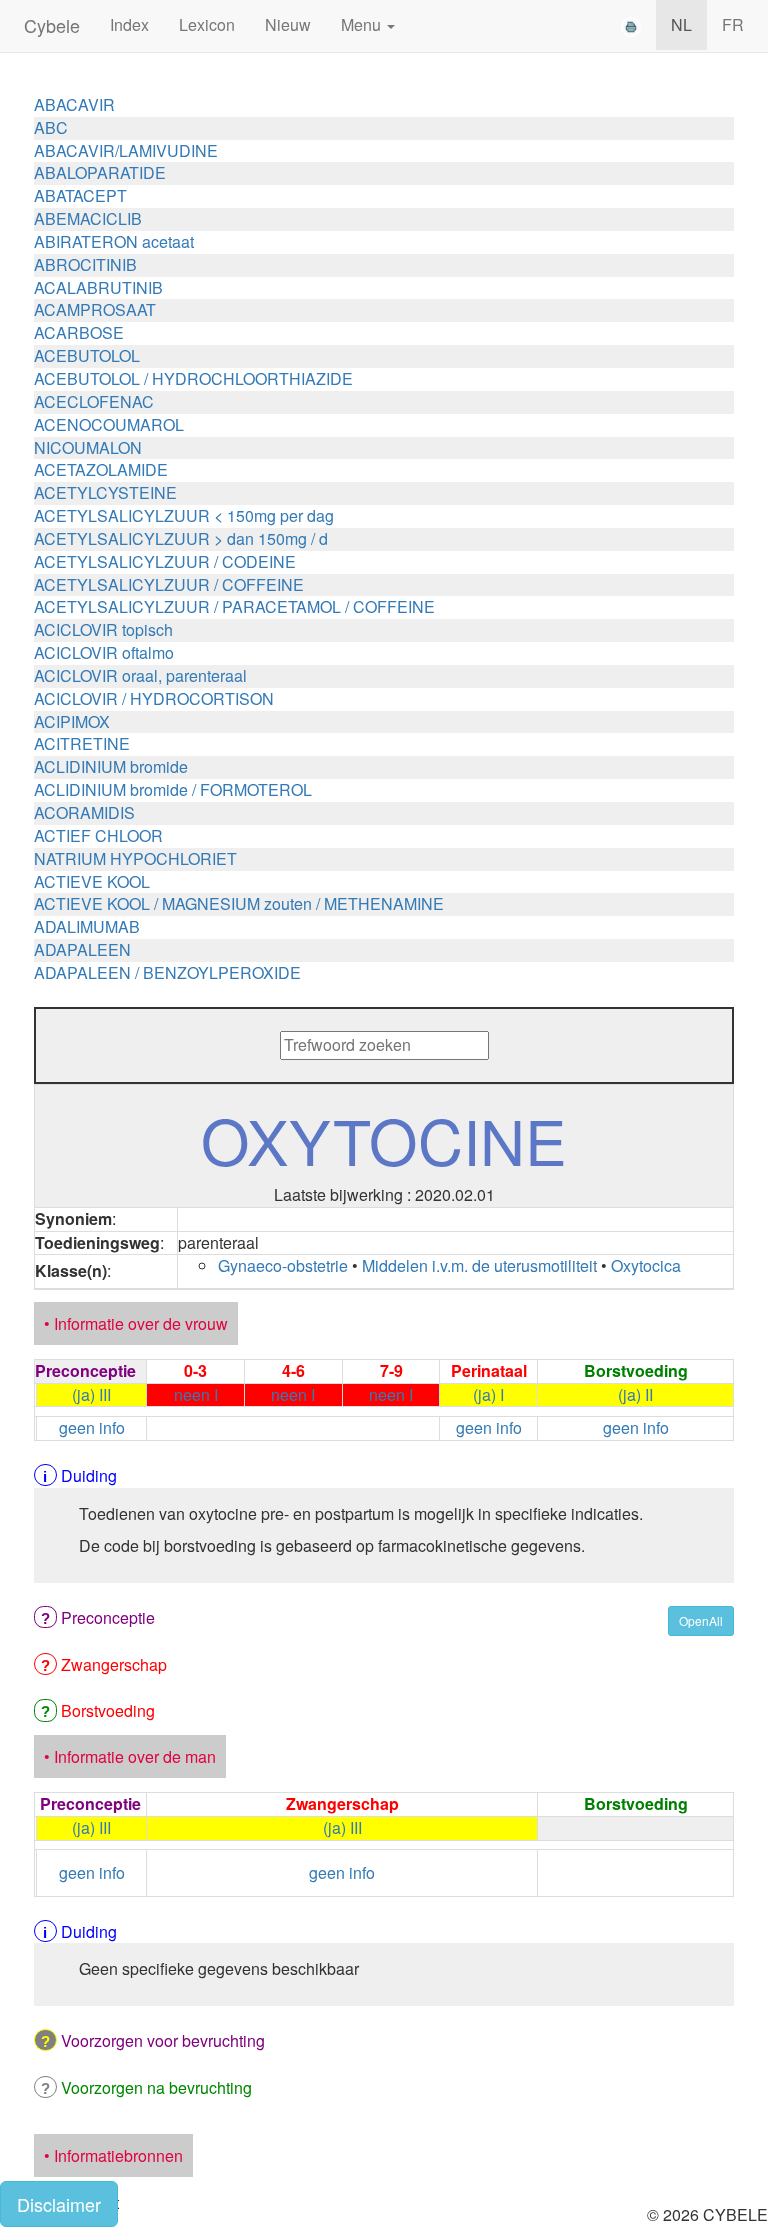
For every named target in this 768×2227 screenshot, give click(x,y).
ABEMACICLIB (88, 218)
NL (681, 24)
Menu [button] (363, 24)
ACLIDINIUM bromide (111, 766)
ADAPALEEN (82, 949)
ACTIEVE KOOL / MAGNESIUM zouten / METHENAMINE (239, 903)
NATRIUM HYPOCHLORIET (135, 858)
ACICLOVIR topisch (103, 629)
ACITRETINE (82, 743)
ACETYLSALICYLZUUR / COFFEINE (169, 584)
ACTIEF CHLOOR (98, 835)
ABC (51, 127)
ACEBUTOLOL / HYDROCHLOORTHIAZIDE (193, 378)
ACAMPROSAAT (95, 309)
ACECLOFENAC (94, 401)
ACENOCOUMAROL (109, 424)
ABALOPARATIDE (100, 172)
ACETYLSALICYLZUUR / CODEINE (165, 561)
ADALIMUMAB (87, 926)
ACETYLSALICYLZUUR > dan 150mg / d (181, 538)
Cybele (52, 25)
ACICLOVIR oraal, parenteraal (140, 675)
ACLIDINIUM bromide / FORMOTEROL (173, 789)
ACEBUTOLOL (87, 355)
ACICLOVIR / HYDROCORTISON (154, 698)
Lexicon (207, 24)
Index (129, 24)
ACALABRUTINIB (98, 287)
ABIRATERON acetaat (114, 241)
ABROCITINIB (85, 264)
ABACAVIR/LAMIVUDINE (126, 150)
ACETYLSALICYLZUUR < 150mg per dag (184, 515)
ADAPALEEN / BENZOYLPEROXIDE (167, 972)
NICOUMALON (88, 447)
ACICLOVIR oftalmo (104, 652)
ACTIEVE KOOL (92, 881)
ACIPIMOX (72, 721)
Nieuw (288, 24)
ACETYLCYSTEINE (105, 492)
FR (733, 24)
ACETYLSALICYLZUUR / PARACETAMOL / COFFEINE (234, 606)
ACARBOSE (79, 332)
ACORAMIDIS (84, 812)
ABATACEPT (80, 195)
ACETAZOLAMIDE (101, 469)
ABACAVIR (74, 104)
